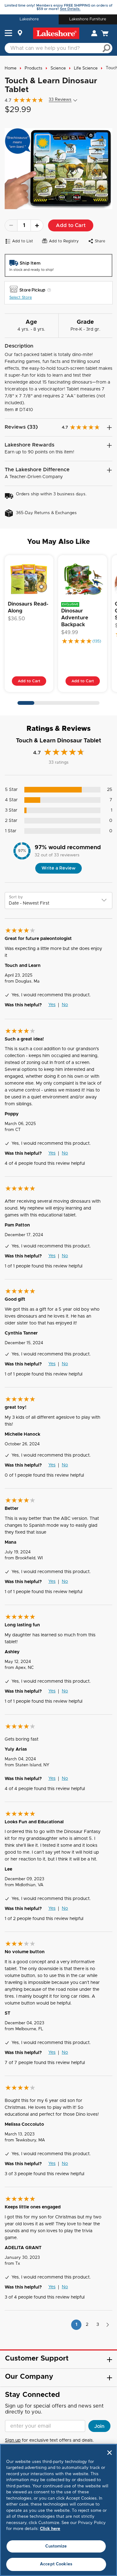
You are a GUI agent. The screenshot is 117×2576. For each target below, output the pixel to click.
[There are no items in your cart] (105, 33)
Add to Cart (71, 225)
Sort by (16, 897)
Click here (50, 2529)
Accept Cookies (56, 2564)
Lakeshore (29, 19)
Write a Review (58, 868)
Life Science (86, 68)
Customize (56, 2546)
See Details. (70, 9)
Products (34, 68)
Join (99, 2426)
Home (11, 68)
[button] (8, 34)
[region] (58, 2510)
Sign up (13, 2440)
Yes (52, 1005)
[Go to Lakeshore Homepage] (56, 33)
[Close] (110, 2453)
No (65, 1005)
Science (58, 68)
